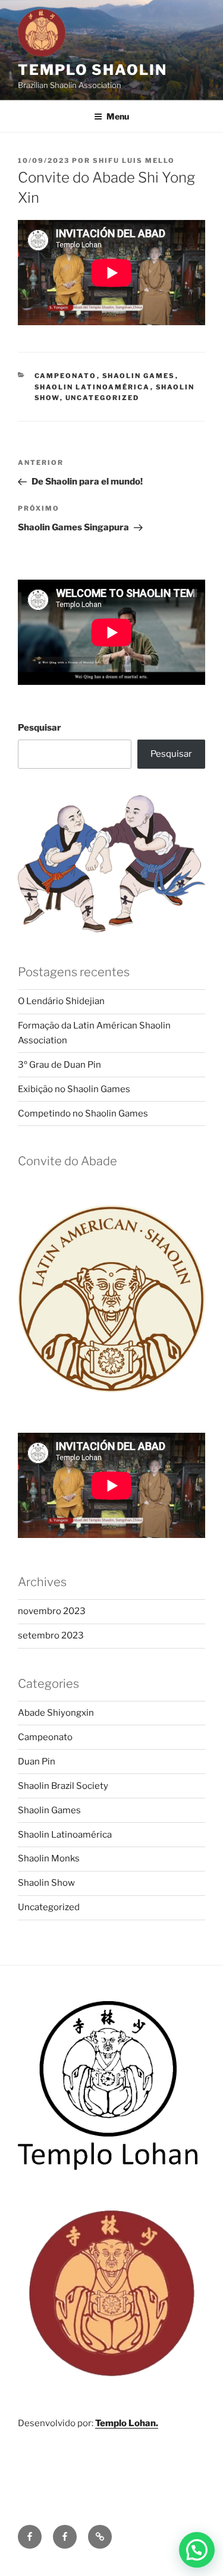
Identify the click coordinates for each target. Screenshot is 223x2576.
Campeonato (66, 376)
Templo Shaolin (92, 70)
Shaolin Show (46, 1883)
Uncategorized (103, 398)
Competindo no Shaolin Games (83, 1114)
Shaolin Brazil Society (63, 1786)
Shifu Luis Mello (134, 161)
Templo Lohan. (127, 2423)
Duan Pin (37, 1762)
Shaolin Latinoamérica (92, 387)
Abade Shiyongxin (56, 1713)
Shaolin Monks (49, 1858)
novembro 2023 (52, 1611)
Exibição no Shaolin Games (74, 1089)
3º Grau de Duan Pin (59, 1065)
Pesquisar (40, 728)
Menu (118, 116)
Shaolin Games (139, 376)
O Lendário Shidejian (61, 1001)
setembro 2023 (51, 1635)
